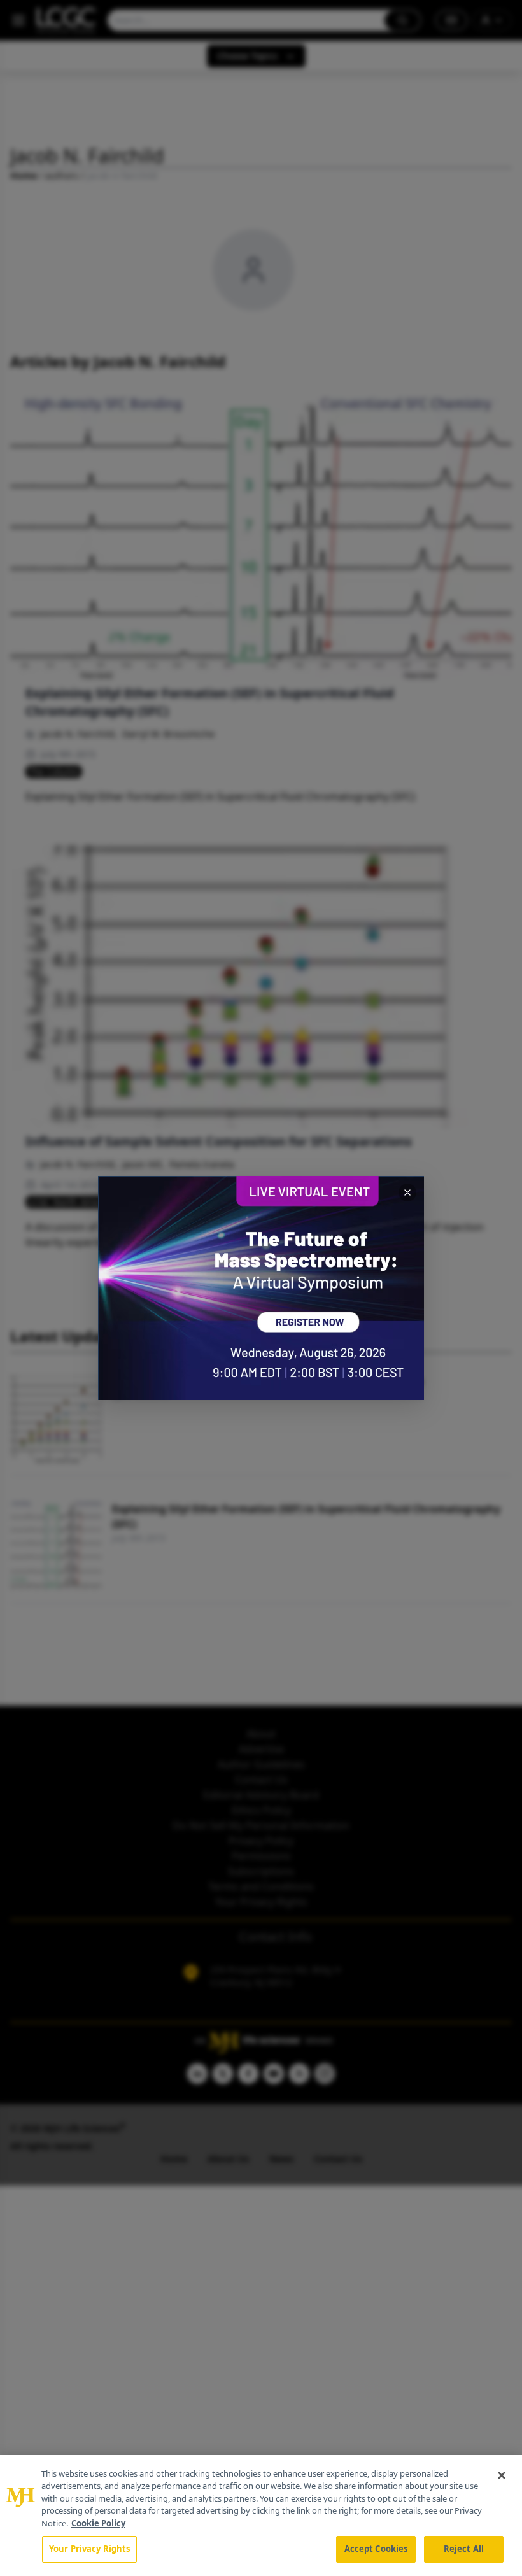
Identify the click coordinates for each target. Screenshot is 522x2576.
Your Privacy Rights (89, 2549)
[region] (261, 2516)
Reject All (464, 2549)
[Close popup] (407, 1192)
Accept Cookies (376, 2549)
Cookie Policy (98, 2523)
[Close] (502, 2475)
